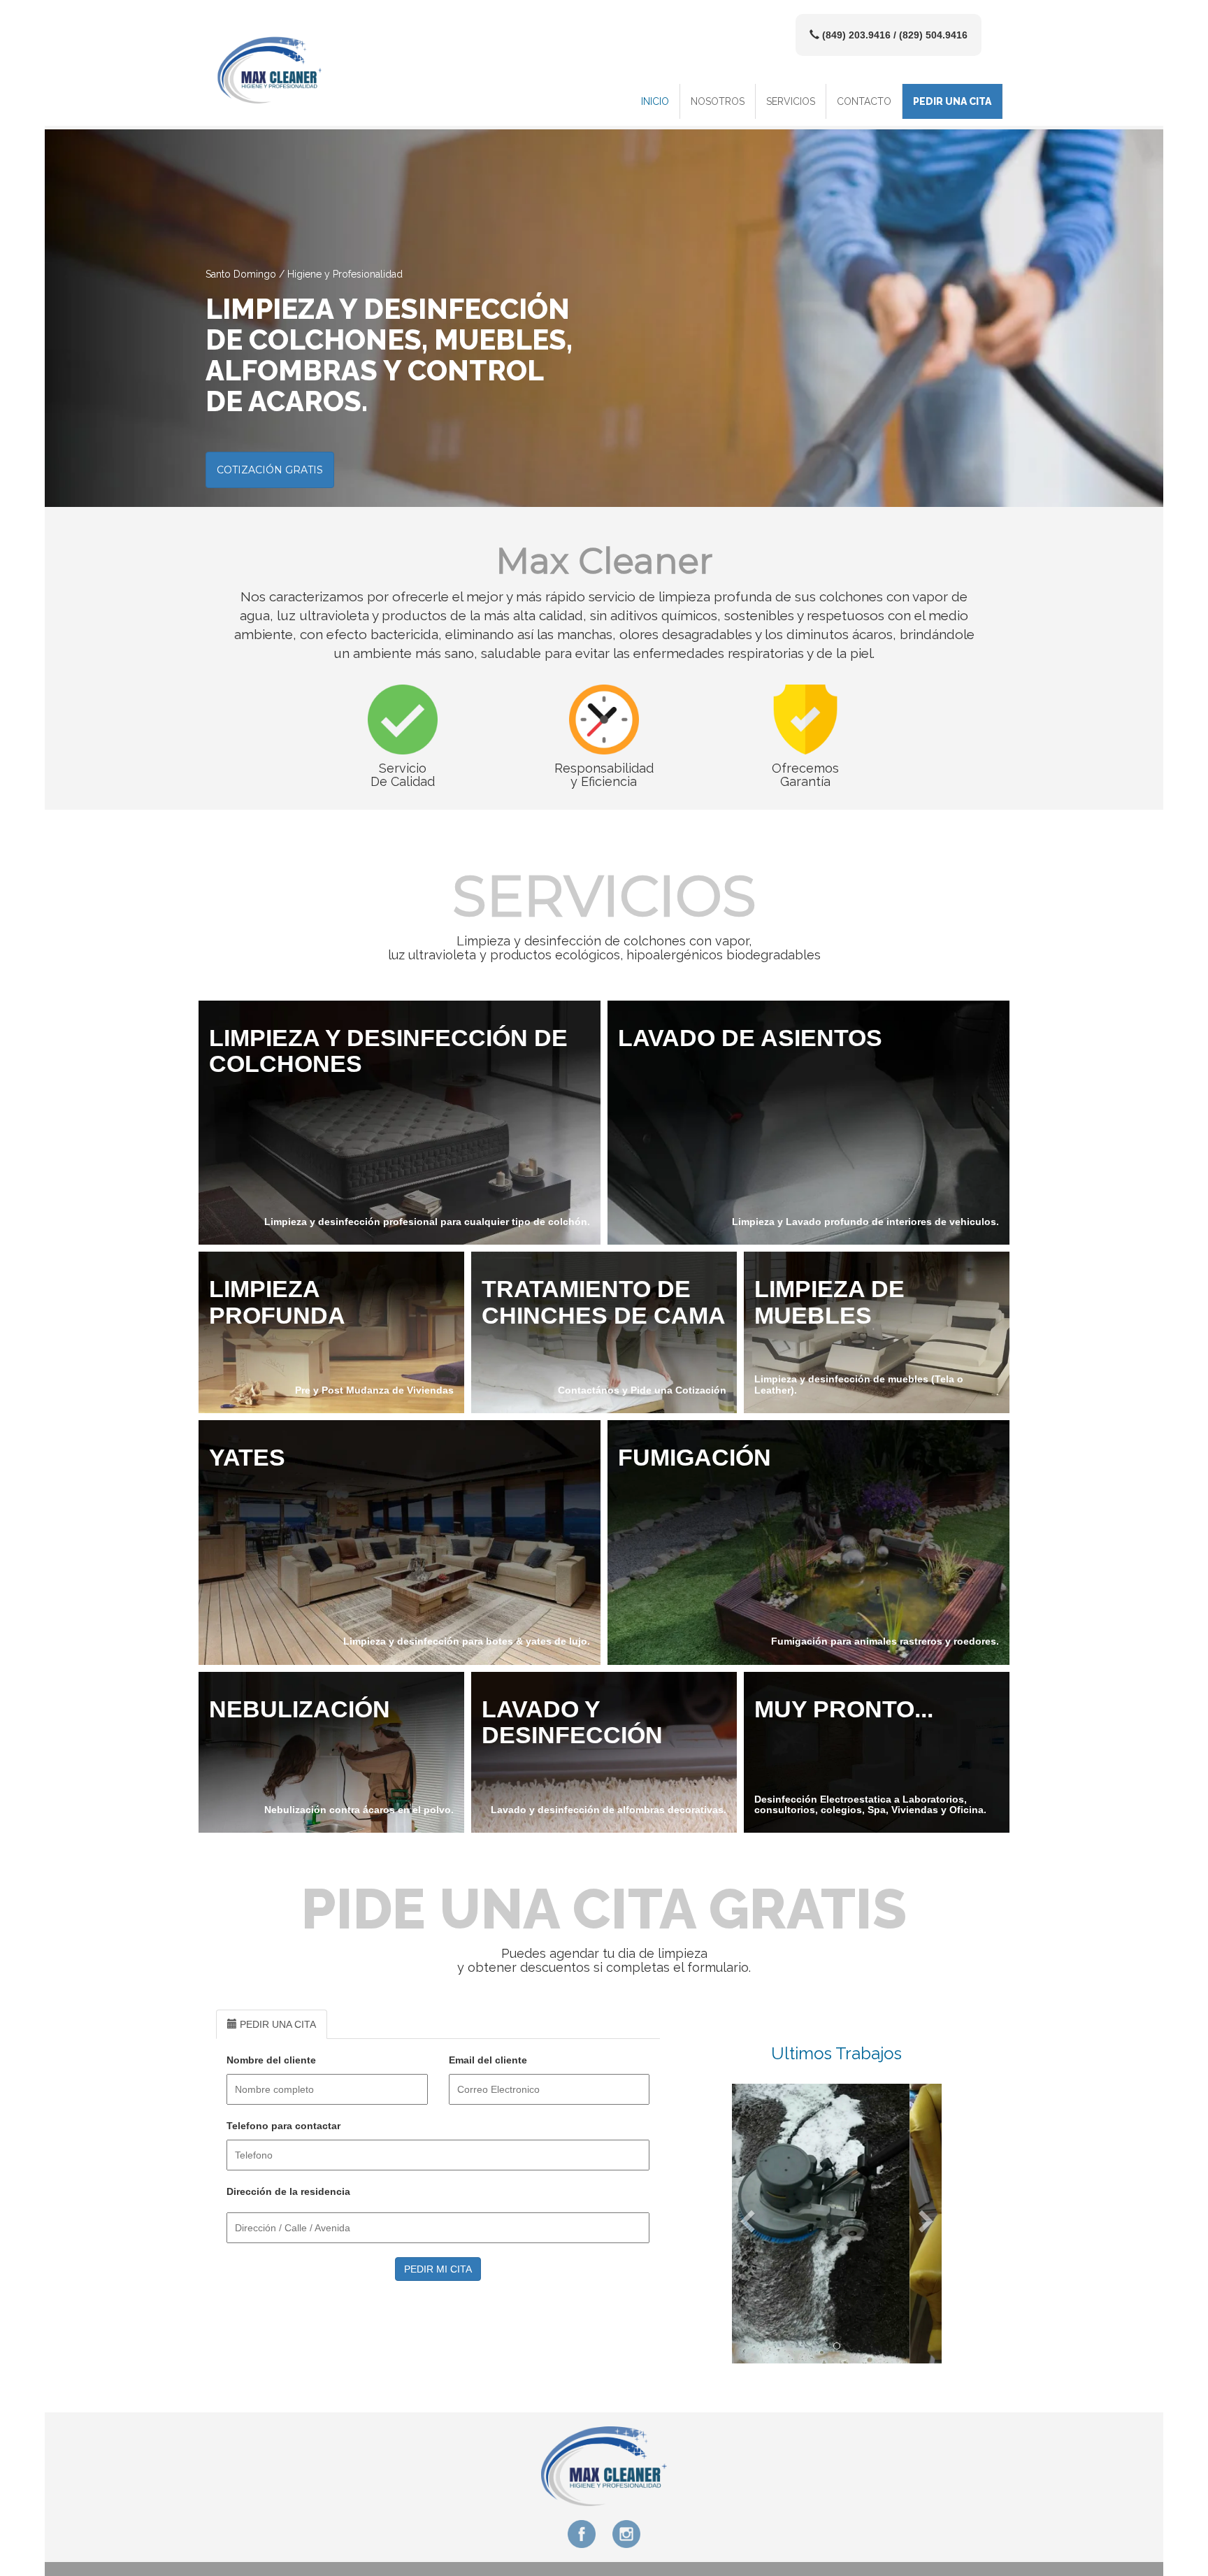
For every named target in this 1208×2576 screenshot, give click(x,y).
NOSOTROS (718, 101)
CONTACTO (864, 101)
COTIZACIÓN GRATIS (270, 470)
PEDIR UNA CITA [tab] (276, 2024)
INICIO (655, 101)
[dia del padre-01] (837, 2346)
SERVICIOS (791, 101)
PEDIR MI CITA (438, 2269)
